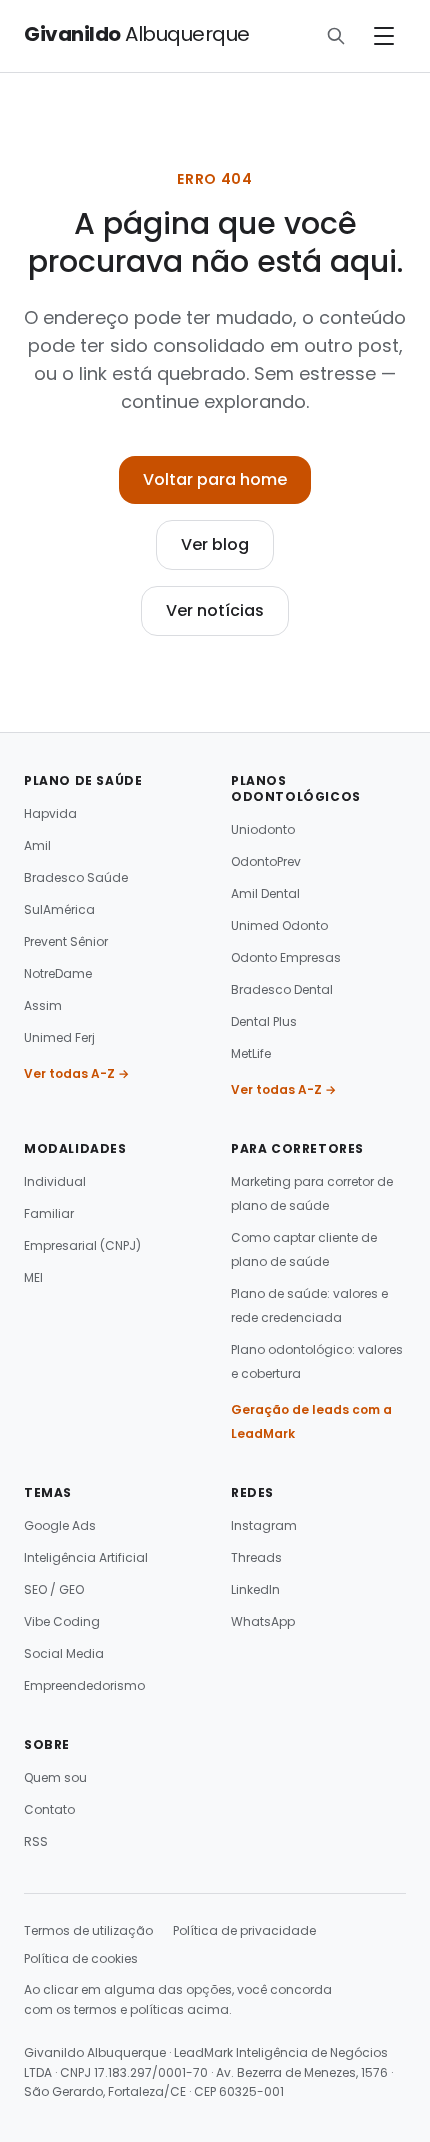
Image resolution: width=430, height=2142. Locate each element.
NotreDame (58, 973)
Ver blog (215, 544)
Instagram (264, 1525)
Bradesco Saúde (76, 877)
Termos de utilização (88, 1930)
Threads (256, 1557)
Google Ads (60, 1525)
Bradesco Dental (282, 989)
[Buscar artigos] (336, 36)
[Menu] (384, 36)
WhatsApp (263, 1621)
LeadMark (203, 2052)
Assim (43, 1005)
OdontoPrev (266, 861)
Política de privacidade (244, 1930)
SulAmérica (59, 909)
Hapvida (50, 813)
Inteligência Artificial (86, 1557)
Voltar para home (215, 479)
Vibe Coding (62, 1621)
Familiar (49, 1213)
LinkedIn (255, 1589)
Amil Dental (265, 893)
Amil (37, 845)
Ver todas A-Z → (76, 1073)
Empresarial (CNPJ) (82, 1245)
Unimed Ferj (59, 1037)
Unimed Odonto (279, 925)
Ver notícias (215, 610)
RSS (36, 1841)
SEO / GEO (54, 1589)
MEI (33, 1277)
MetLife (251, 1053)
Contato (49, 1809)
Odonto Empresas (286, 957)
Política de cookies (81, 1958)
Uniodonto (263, 829)
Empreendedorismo (84, 1685)
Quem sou (55, 1777)
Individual (55, 1181)
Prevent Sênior (66, 941)
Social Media (64, 1653)
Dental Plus (264, 1021)
